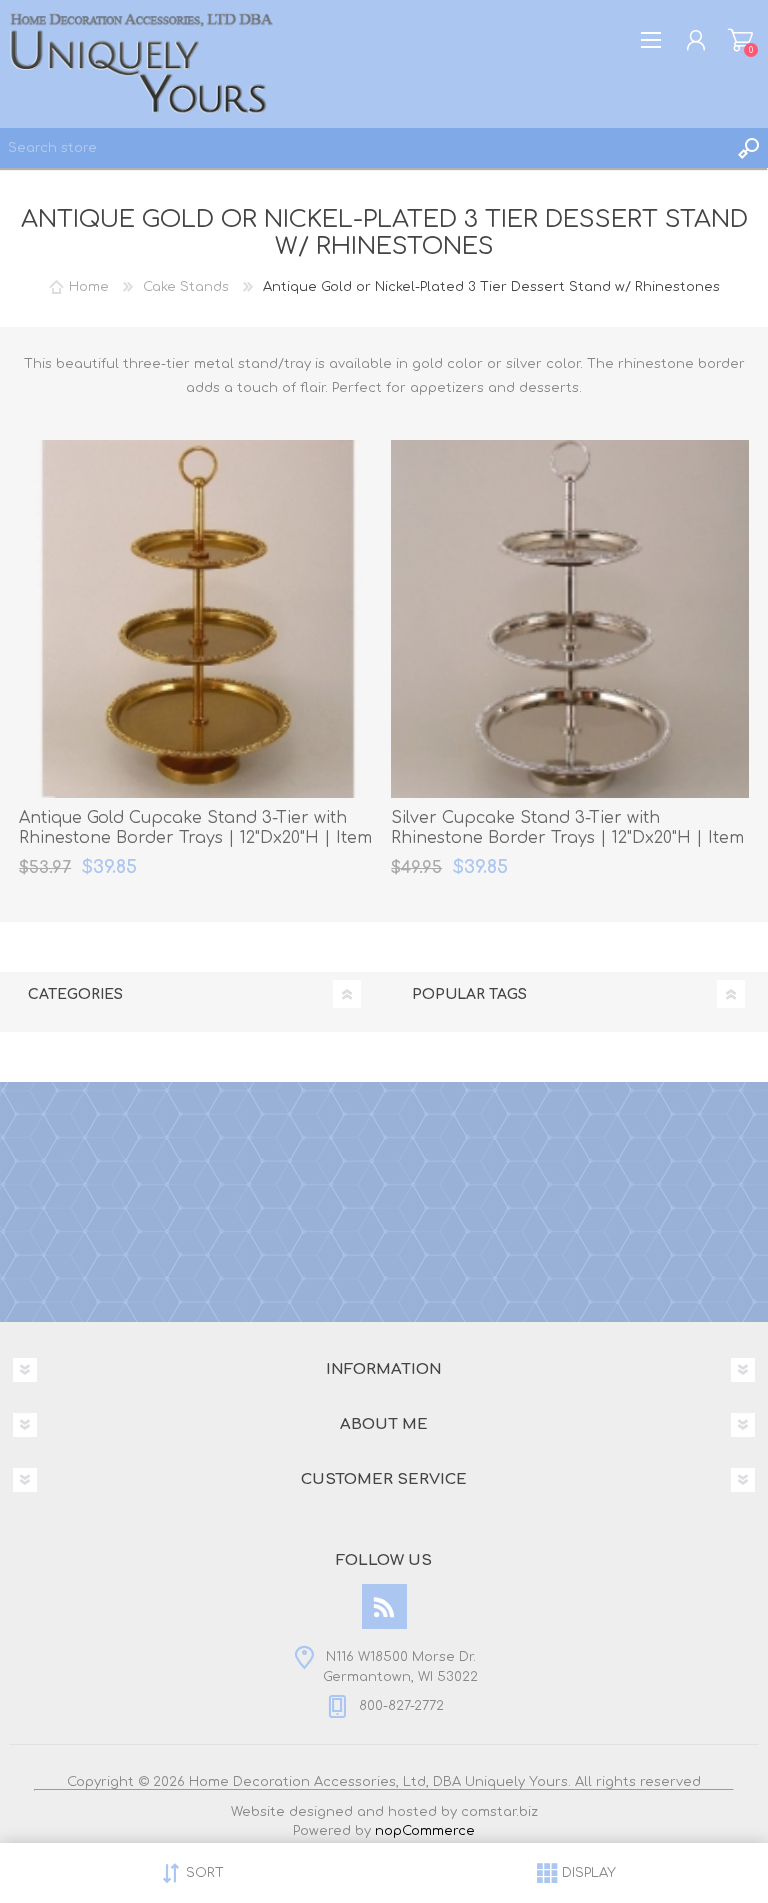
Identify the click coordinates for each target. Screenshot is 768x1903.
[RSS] (384, 1606)
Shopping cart (740, 40)
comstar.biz (499, 1812)
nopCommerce (425, 1831)
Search (748, 148)
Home (89, 287)
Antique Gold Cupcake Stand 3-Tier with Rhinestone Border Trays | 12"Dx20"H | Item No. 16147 (195, 839)
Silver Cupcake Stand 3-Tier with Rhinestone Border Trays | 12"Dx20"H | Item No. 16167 (567, 839)
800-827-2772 (401, 1706)
